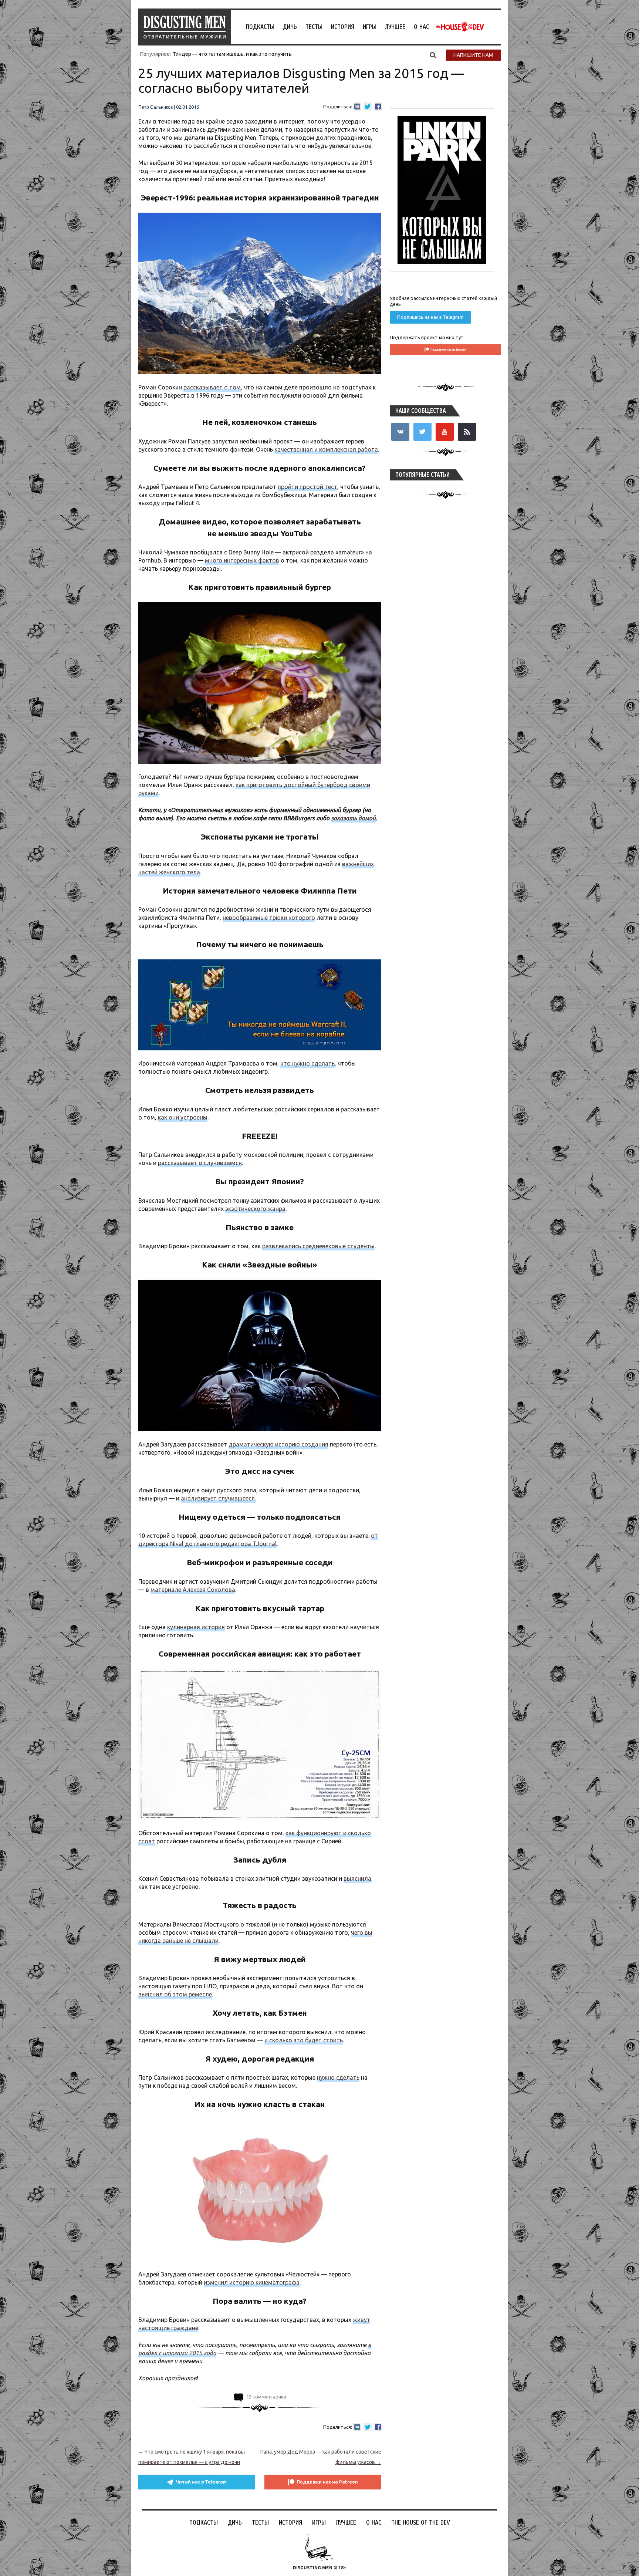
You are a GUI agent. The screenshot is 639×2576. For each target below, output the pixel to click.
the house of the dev (460, 27)
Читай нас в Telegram (201, 2482)
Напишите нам (473, 55)
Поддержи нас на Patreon (327, 2482)
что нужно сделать (307, 1063)
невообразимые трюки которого (269, 918)
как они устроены (183, 1117)
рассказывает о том (212, 387)
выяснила (357, 1878)
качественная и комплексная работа (326, 449)
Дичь (290, 27)
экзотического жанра (255, 1209)
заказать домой (353, 818)
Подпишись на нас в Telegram (430, 317)
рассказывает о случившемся (200, 1163)
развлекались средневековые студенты (318, 1246)
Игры (370, 27)
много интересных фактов (242, 560)
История (343, 27)
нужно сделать (338, 2077)
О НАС (421, 27)
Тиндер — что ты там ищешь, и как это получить (232, 54)
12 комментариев (266, 2397)
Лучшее (395, 27)
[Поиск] (433, 55)
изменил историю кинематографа (252, 2282)
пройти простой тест (307, 487)
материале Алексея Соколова (193, 1590)
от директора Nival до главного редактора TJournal (258, 1540)
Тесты (314, 27)
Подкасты (260, 27)
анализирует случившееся (218, 1498)
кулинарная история (196, 1627)
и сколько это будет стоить (304, 2040)
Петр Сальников (155, 107)
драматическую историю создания (278, 1444)
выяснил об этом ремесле (175, 1994)
